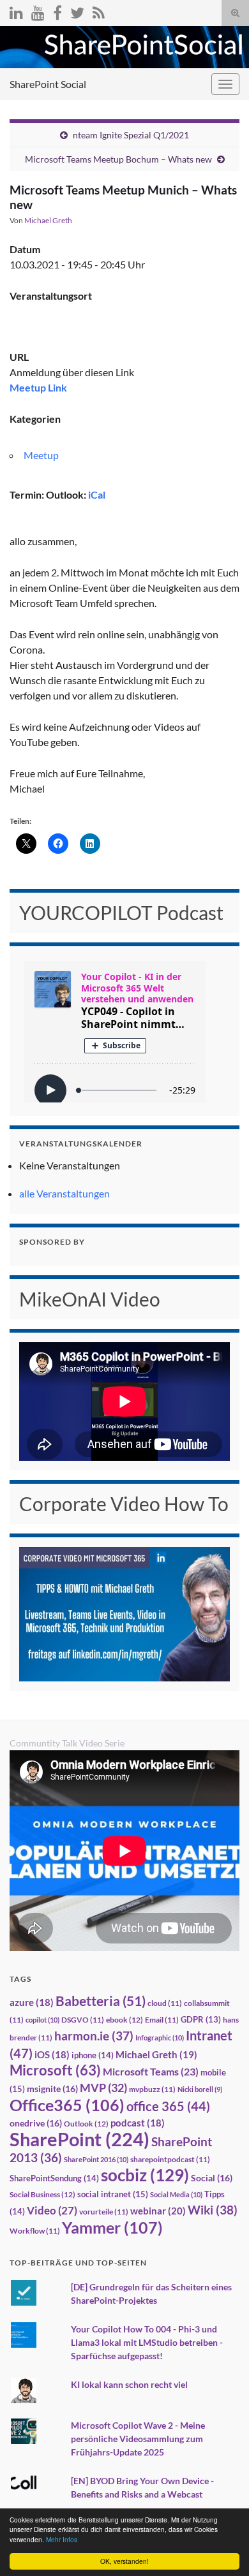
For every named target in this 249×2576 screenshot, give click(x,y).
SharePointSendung (54, 2178)
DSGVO (83, 2020)
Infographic (160, 2038)
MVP (103, 2088)
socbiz (145, 2175)
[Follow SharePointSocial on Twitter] (77, 11)
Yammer (112, 2227)
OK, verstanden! (124, 2561)
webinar (158, 2211)
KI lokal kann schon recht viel (129, 2384)
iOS (52, 2055)
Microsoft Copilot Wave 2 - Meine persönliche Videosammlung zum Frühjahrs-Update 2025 (138, 2439)
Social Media (176, 2194)
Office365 (67, 2105)
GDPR (201, 2019)
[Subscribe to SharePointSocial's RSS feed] (99, 11)
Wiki (213, 2210)
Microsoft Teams (151, 2071)
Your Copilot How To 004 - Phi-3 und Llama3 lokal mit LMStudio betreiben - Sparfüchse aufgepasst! (147, 2342)
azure (32, 2002)
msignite (52, 2089)
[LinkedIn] (16, 11)
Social (212, 2178)
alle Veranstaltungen (64, 1193)
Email (162, 2020)
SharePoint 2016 (96, 2159)
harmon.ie (94, 2036)
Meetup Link (38, 387)
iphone (93, 2055)
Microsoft (55, 2070)
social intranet (113, 2194)
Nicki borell (200, 2089)
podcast (138, 2123)
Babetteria (101, 2001)
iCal (97, 494)
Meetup (41, 455)
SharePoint (79, 2139)
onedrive (36, 2123)
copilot (42, 2020)
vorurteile (104, 2212)
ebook (124, 2020)
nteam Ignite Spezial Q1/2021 (131, 135)
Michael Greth (48, 220)
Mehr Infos (62, 2539)
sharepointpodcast (170, 2159)
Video (52, 2210)
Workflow (35, 2231)
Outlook (86, 2124)
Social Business (42, 2194)
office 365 (168, 2106)
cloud (165, 2003)
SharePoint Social (48, 84)
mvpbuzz (152, 2089)
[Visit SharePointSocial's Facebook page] (57, 11)
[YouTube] (38, 11)
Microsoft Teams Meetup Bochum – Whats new (118, 159)
